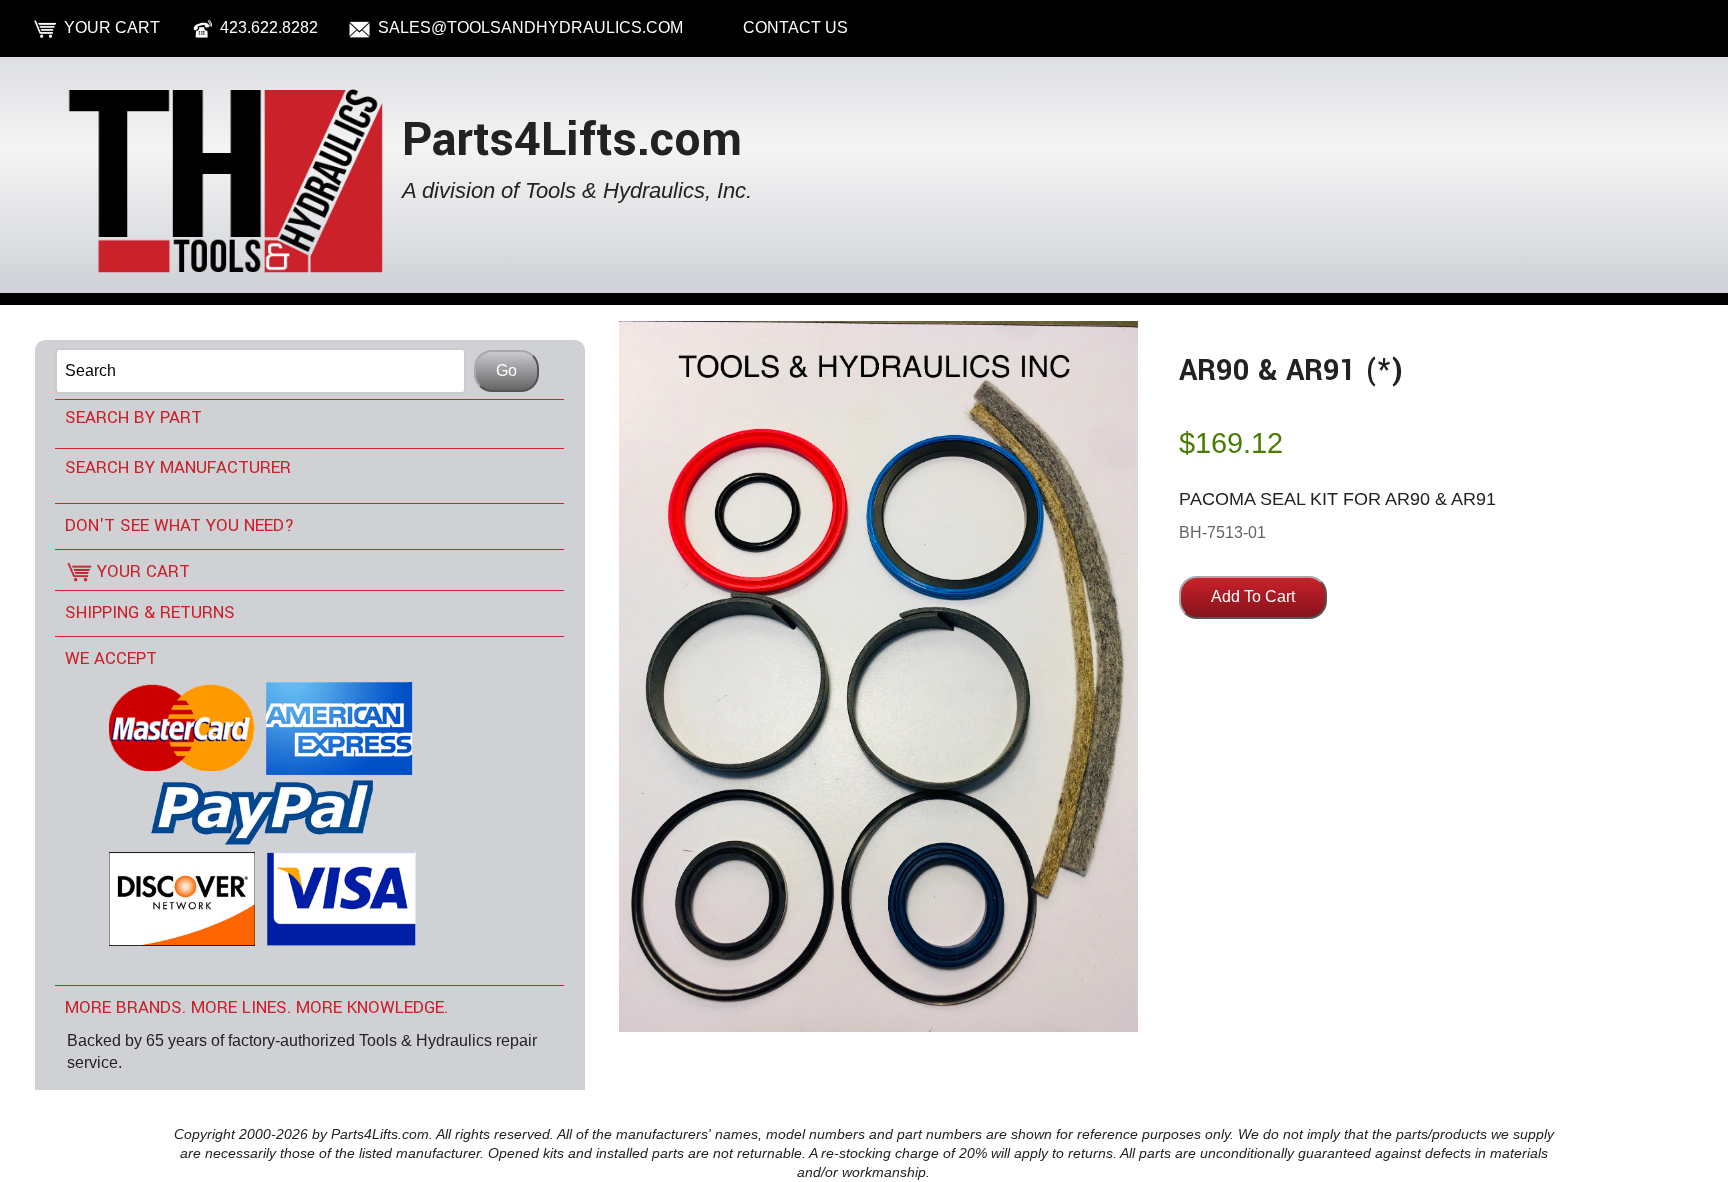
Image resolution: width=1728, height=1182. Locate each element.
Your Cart (112, 27)
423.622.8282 (269, 27)
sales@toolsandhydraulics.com (530, 27)
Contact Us (795, 27)
